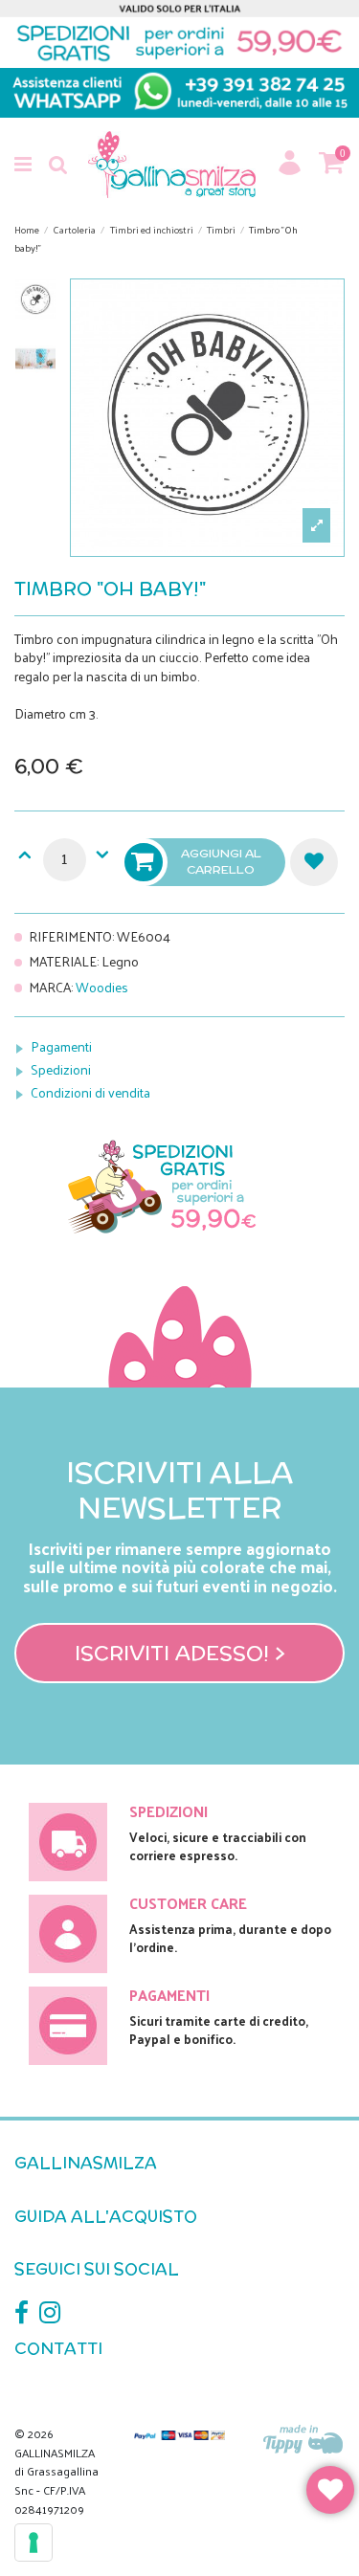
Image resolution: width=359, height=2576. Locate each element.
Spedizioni (61, 1069)
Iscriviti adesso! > (180, 1653)
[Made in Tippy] (304, 2441)
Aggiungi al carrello (221, 861)
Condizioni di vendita (90, 1092)
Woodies (102, 987)
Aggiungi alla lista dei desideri (314, 862)
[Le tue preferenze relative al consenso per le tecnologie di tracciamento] (34, 2543)
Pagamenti (61, 1046)
